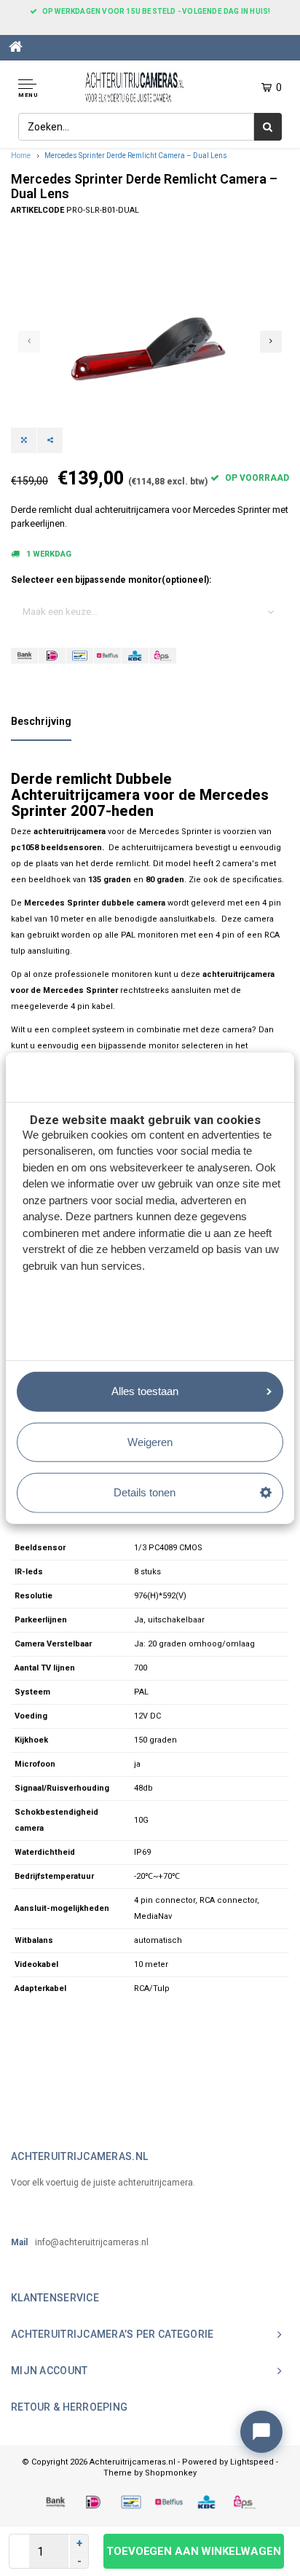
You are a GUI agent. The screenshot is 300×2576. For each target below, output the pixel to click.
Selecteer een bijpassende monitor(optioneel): (111, 580)
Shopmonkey (171, 2473)
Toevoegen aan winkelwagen (193, 2551)
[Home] (16, 47)
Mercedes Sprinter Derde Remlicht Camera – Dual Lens (136, 156)
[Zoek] (268, 127)
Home (21, 156)
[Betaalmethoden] (24, 656)
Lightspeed (252, 2462)
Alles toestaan (145, 1391)
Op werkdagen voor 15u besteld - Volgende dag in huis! (157, 11)
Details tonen (145, 1492)
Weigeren (150, 1441)
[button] (42, 89)
